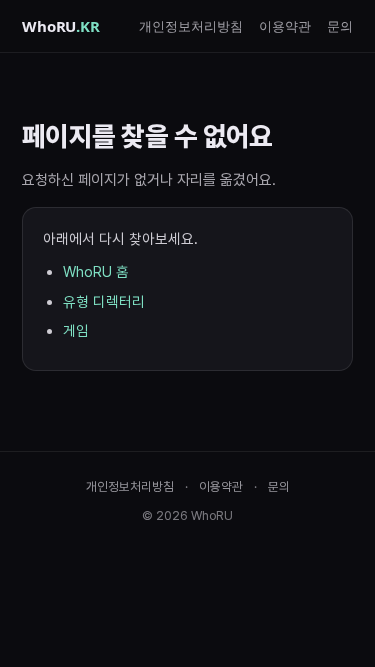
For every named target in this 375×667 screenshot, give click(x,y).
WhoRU (61, 26)
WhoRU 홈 (96, 271)
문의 (340, 26)
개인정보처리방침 (191, 26)
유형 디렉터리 (104, 301)
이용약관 (285, 26)
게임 (76, 330)
